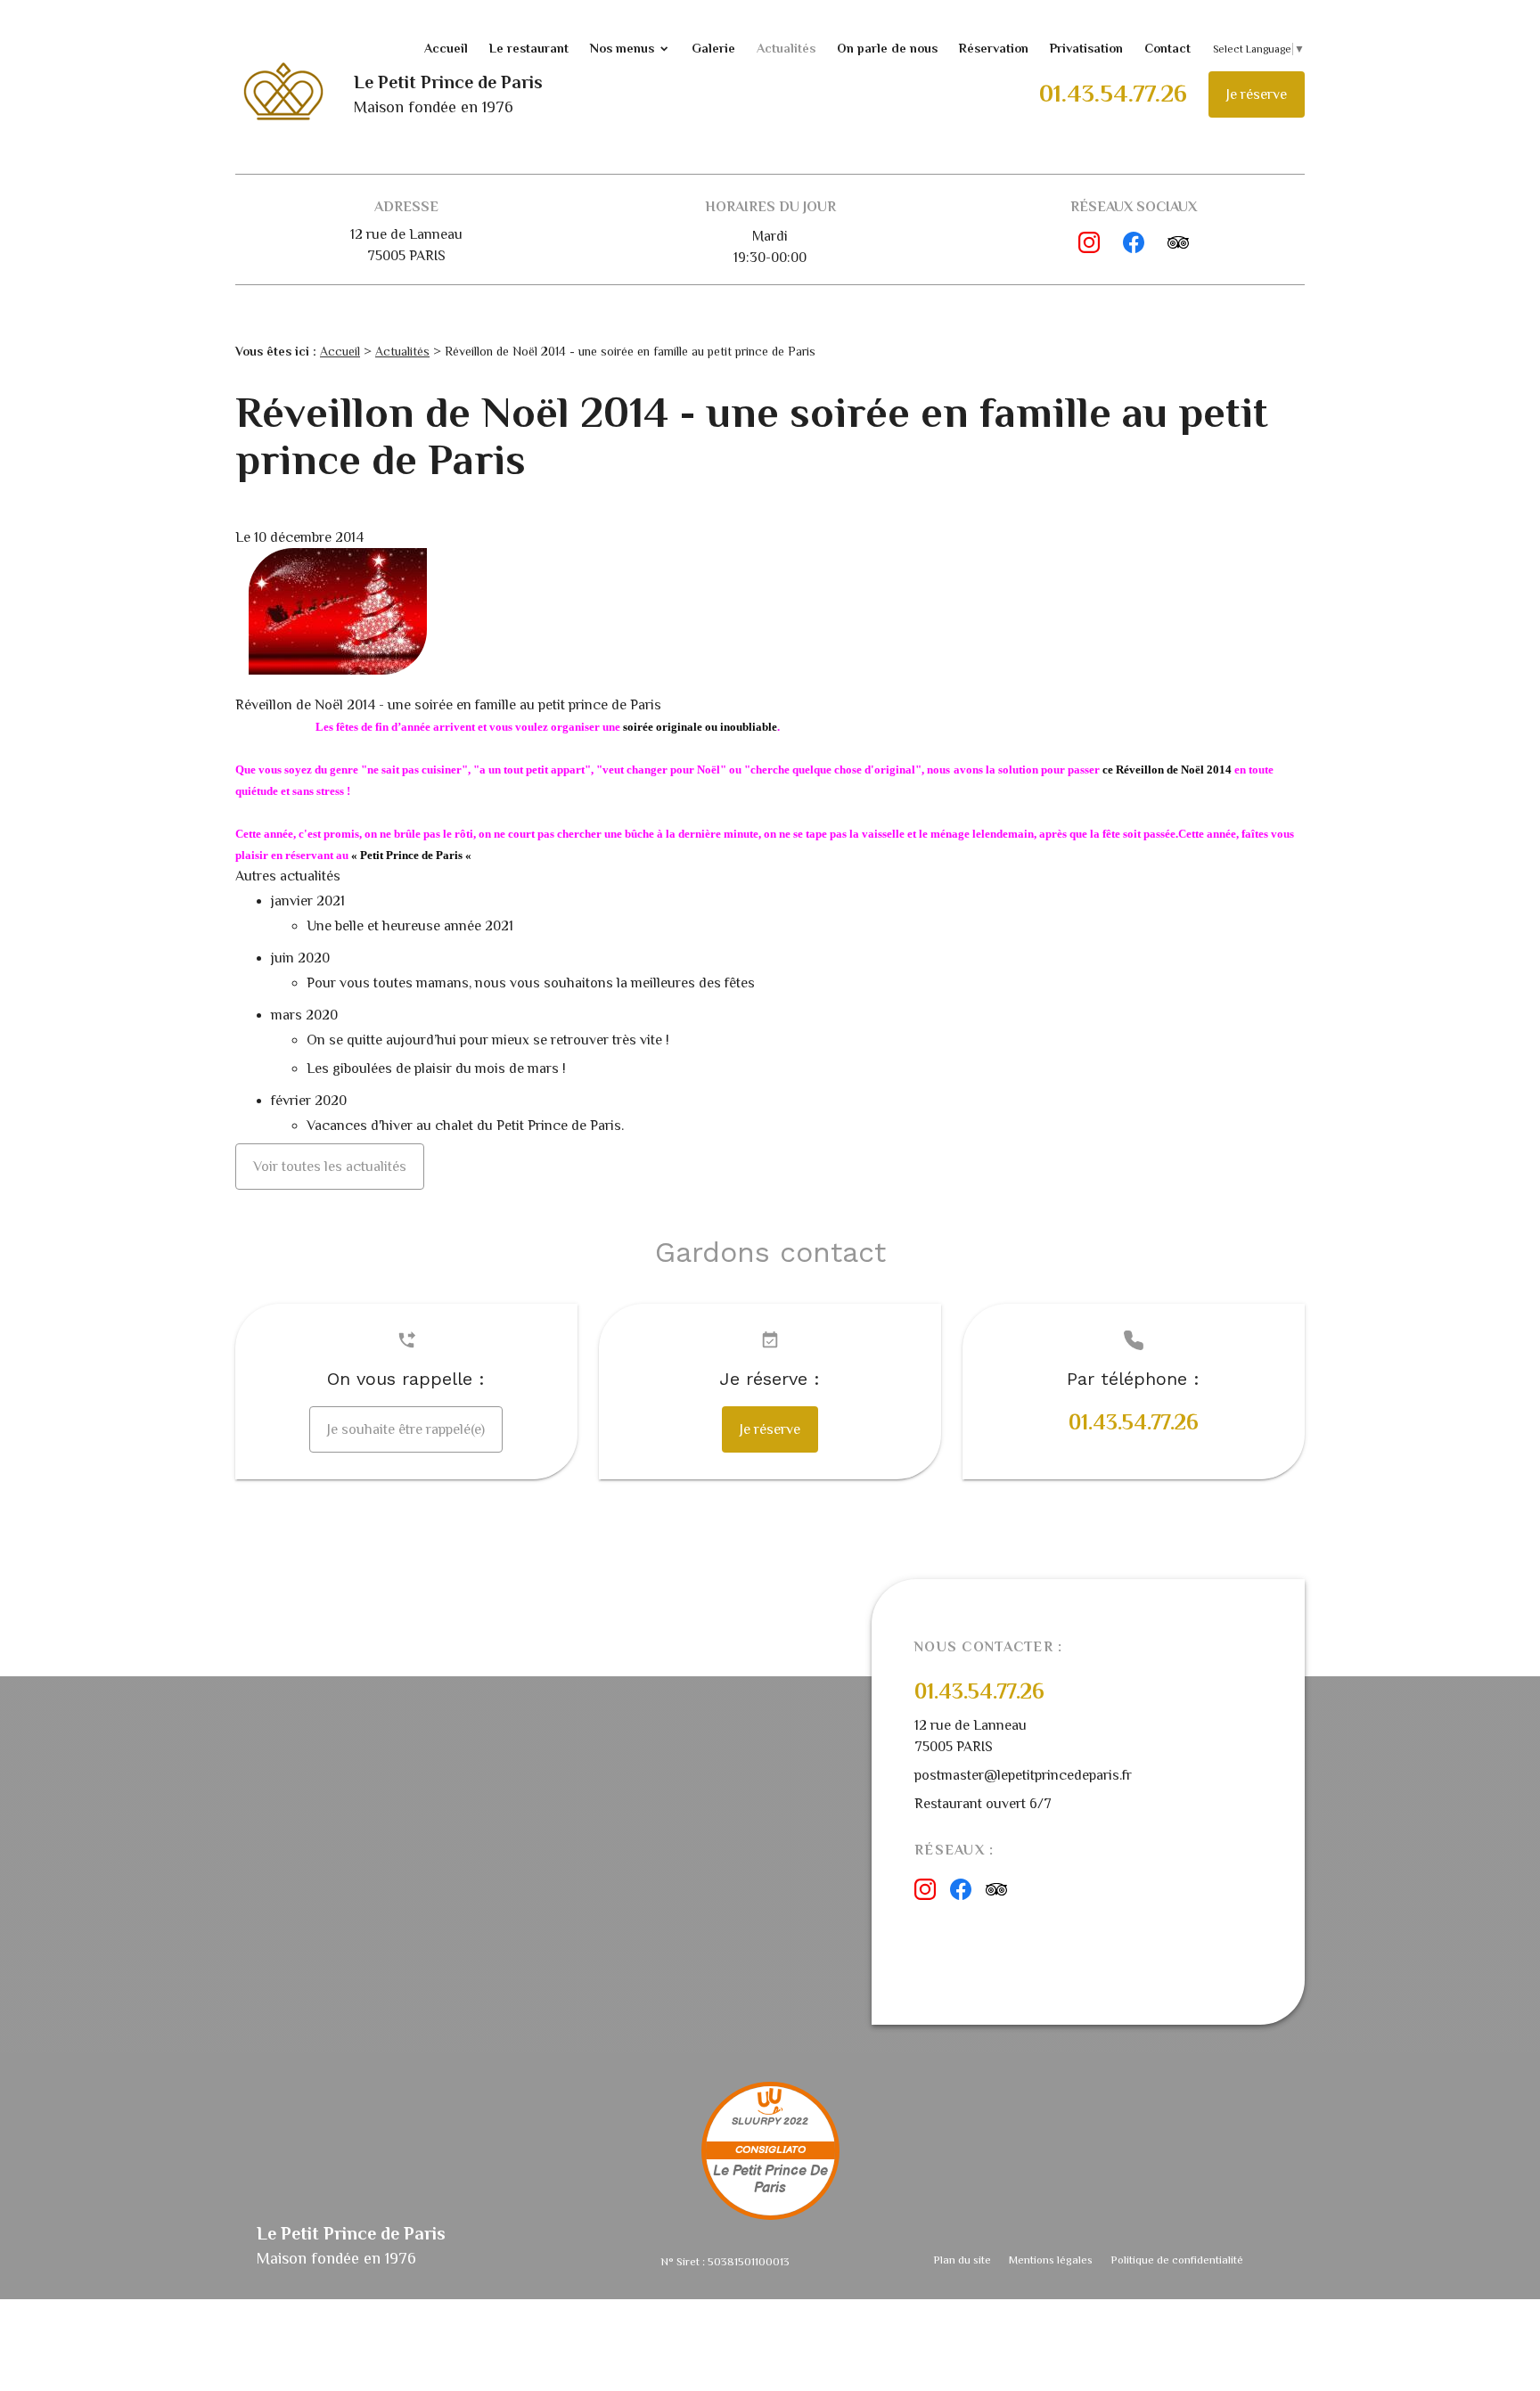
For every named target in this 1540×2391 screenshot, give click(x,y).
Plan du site (962, 2260)
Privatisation (1086, 48)
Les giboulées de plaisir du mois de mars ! (436, 1069)
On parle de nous (887, 48)
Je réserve (1257, 94)
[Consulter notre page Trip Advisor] (1178, 242)
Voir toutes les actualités (330, 1167)
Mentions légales (1051, 2260)
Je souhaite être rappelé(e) (406, 1429)
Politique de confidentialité (1177, 2260)
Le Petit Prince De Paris (770, 2180)
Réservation (994, 48)
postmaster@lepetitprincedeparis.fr (1023, 1775)
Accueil (446, 48)
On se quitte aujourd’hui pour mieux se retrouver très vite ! (490, 1040)
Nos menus (622, 48)
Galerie (713, 48)
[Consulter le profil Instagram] (1089, 242)
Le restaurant (529, 48)
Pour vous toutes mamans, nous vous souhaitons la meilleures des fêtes (531, 983)
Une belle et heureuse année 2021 (410, 926)
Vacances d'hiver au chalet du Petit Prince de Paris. (465, 1126)
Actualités (786, 48)
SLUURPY (756, 2121)
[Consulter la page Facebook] (1134, 242)
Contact (1167, 48)
